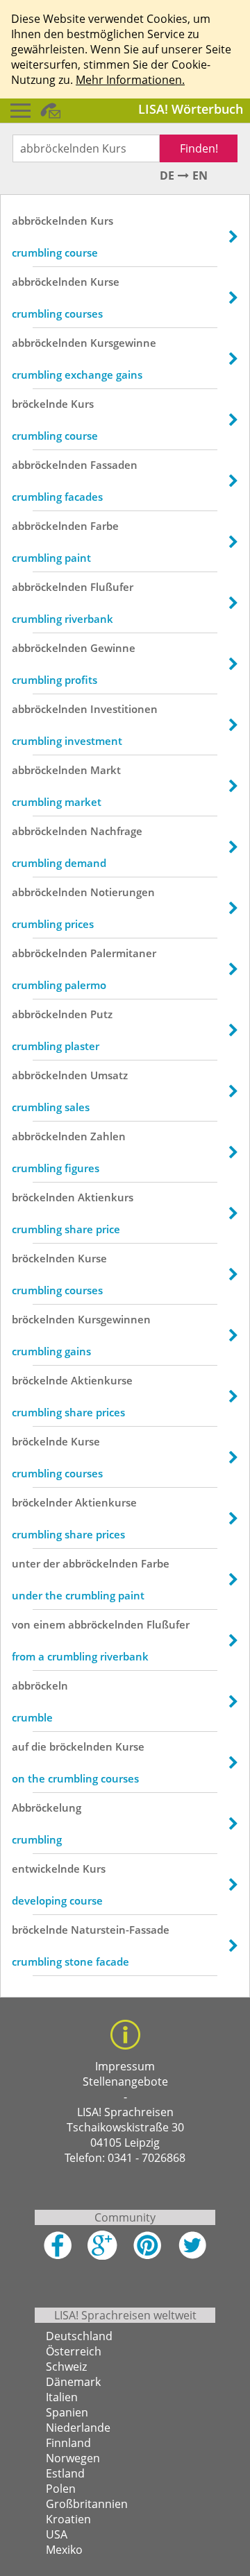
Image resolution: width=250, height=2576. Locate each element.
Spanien (67, 2412)
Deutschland (79, 2336)
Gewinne (113, 648)
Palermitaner (123, 953)
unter (26, 1563)
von (21, 1624)
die (39, 1746)
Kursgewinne (123, 343)
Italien (62, 2397)
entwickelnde (46, 1869)
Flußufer (112, 587)
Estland (65, 2473)
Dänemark (73, 2382)
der (51, 1563)
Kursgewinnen (114, 1319)
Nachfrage (116, 831)
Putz (101, 1014)
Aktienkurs (106, 1197)
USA (57, 2534)
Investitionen (124, 709)
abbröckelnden (50, 221)
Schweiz (66, 2367)
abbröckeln (40, 1685)
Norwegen (73, 2458)
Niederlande (78, 2428)
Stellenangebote (125, 2081)
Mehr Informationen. (130, 80)
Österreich (74, 2351)
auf (20, 1746)
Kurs (102, 221)
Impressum (125, 2066)
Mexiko (64, 2550)
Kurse (105, 282)
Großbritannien (87, 2504)
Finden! (199, 148)
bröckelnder (42, 1502)
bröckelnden (43, 1197)
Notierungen (123, 892)
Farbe (105, 526)
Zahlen (108, 1136)
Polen (61, 2489)
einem (49, 1624)
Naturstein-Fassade (120, 1930)
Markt (106, 770)
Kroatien (68, 2519)
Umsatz (109, 1075)
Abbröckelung (47, 1808)
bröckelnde (40, 404)
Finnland (68, 2443)
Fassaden (114, 465)
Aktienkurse (102, 1380)
